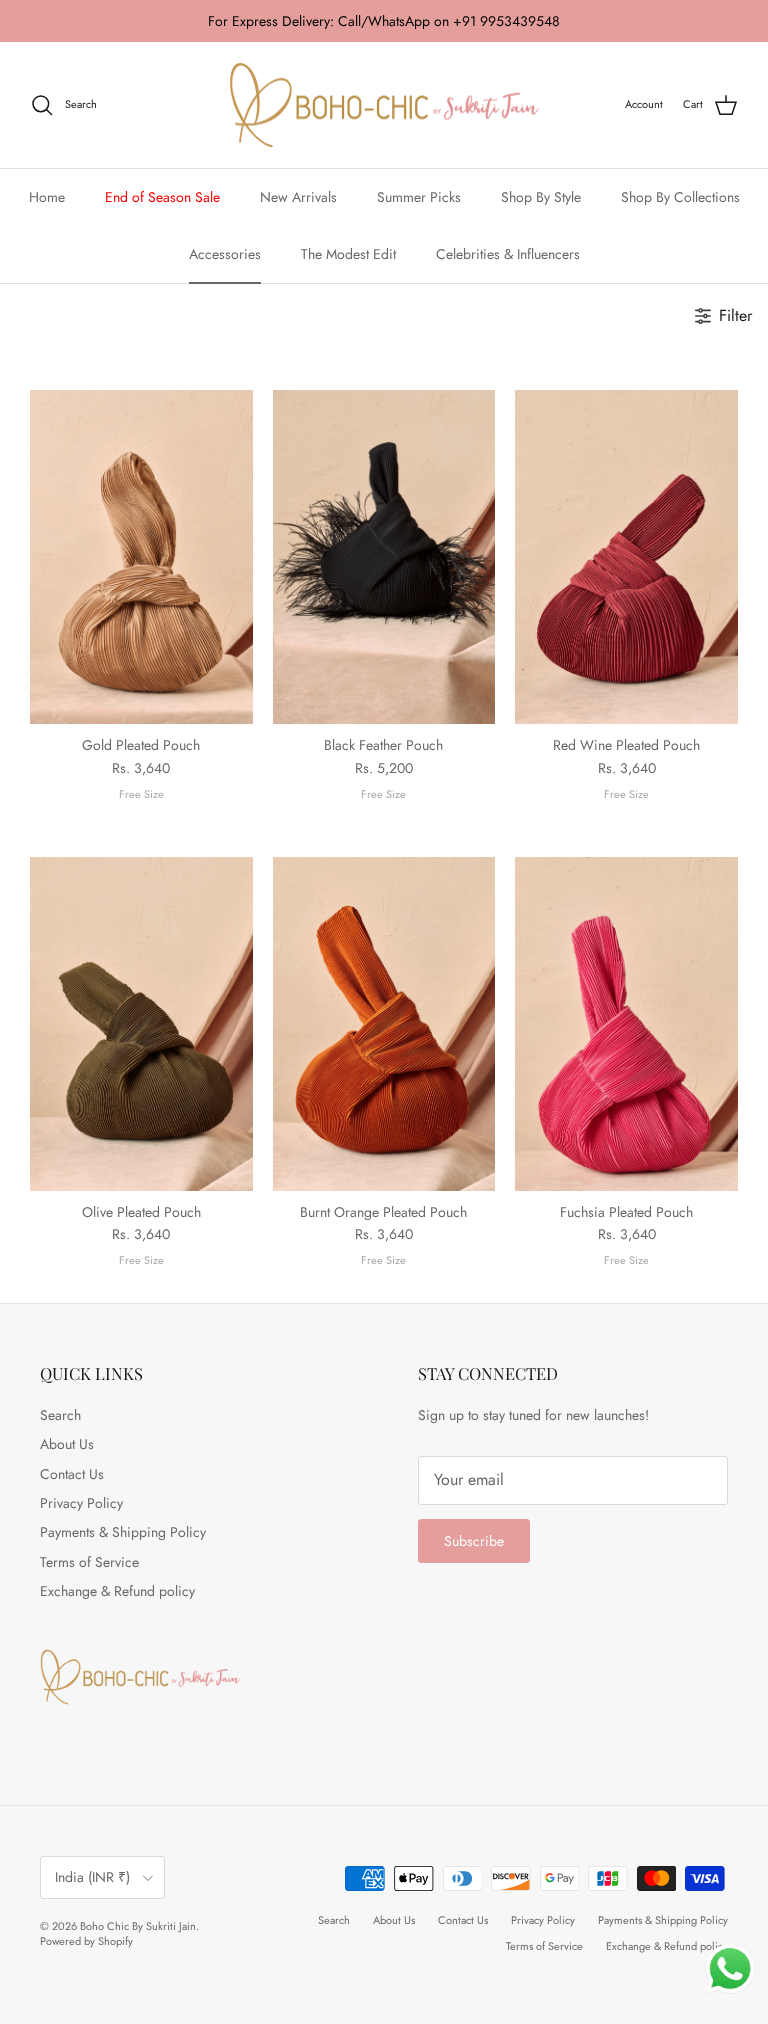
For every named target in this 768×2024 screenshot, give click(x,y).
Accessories (225, 254)
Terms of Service (89, 1562)
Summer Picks (419, 197)
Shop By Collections (680, 197)
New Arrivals (298, 197)
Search (60, 1415)
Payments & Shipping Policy (123, 1532)
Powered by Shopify (86, 1941)
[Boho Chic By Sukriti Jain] (384, 105)
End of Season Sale (162, 197)
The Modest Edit (348, 254)
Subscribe (474, 1541)
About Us (67, 1444)
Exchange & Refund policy (117, 1591)
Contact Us (72, 1474)
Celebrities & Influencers (508, 254)
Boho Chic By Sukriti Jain (138, 1926)
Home (47, 197)
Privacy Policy (81, 1503)
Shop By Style (541, 197)
